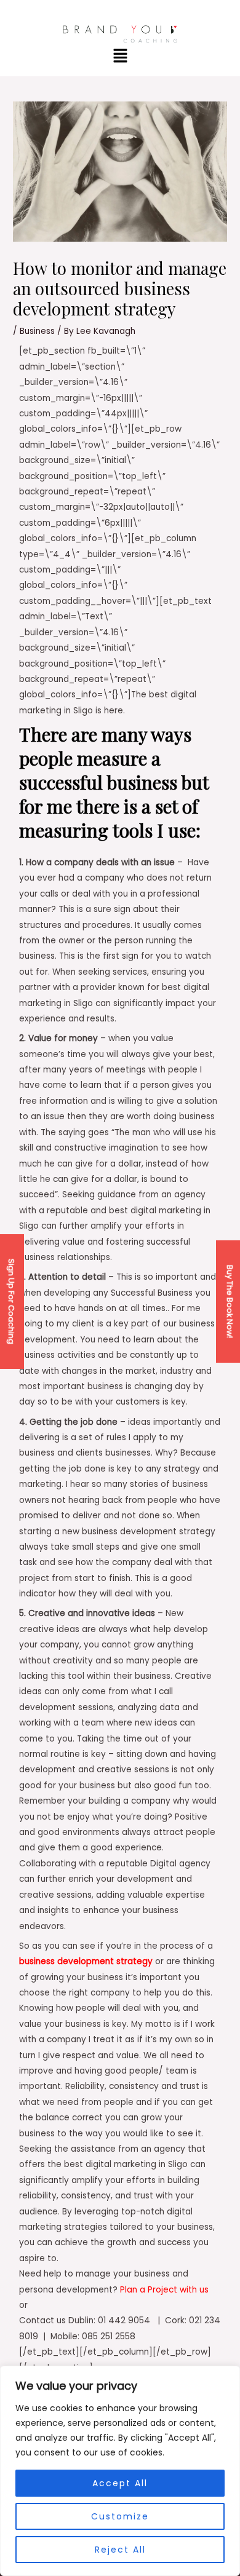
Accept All (120, 2483)
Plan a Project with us (164, 2290)
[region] (120, 2471)
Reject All (120, 2550)
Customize (120, 2516)
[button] (120, 57)
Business (37, 331)
